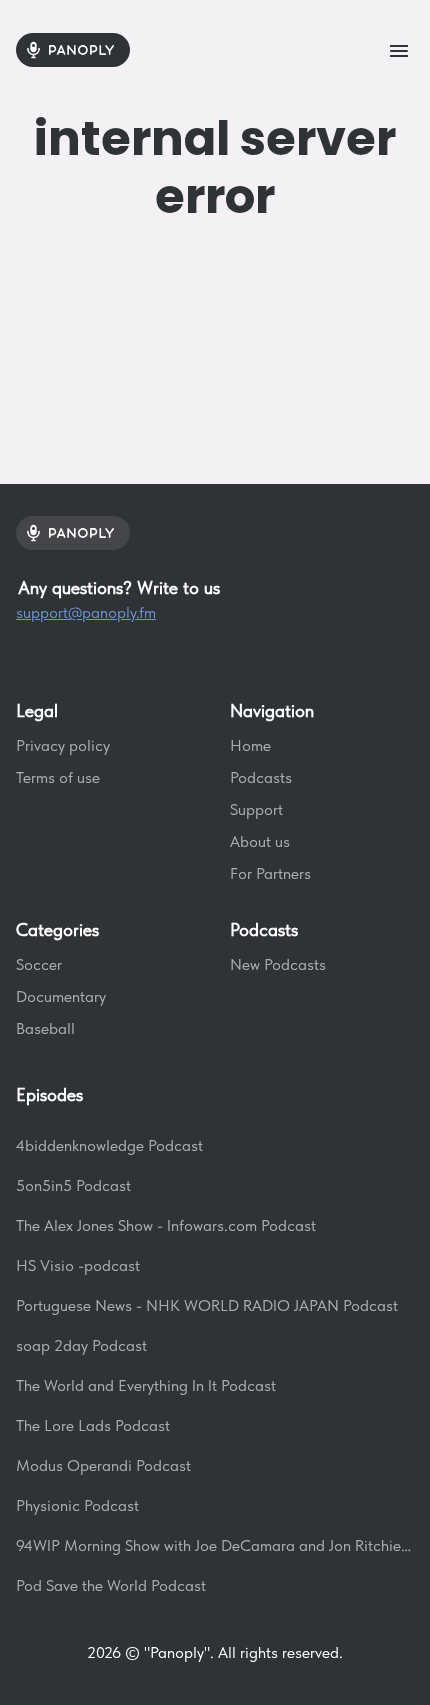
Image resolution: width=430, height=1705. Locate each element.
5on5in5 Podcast (73, 1185)
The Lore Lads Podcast (93, 1425)
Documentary (61, 996)
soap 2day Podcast (81, 1345)
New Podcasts (278, 964)
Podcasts (261, 777)
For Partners (270, 873)
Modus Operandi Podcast (103, 1465)
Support (256, 809)
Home (250, 745)
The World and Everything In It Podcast (146, 1385)
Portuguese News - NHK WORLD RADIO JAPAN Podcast (207, 1305)
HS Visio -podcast (78, 1265)
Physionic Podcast (77, 1505)
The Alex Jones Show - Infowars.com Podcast (166, 1225)
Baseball (45, 1028)
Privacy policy (63, 745)
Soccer (39, 964)
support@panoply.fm (86, 612)
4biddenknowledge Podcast (109, 1145)
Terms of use (58, 777)
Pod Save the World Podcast (111, 1585)
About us (260, 841)
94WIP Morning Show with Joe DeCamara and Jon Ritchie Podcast (215, 1545)
